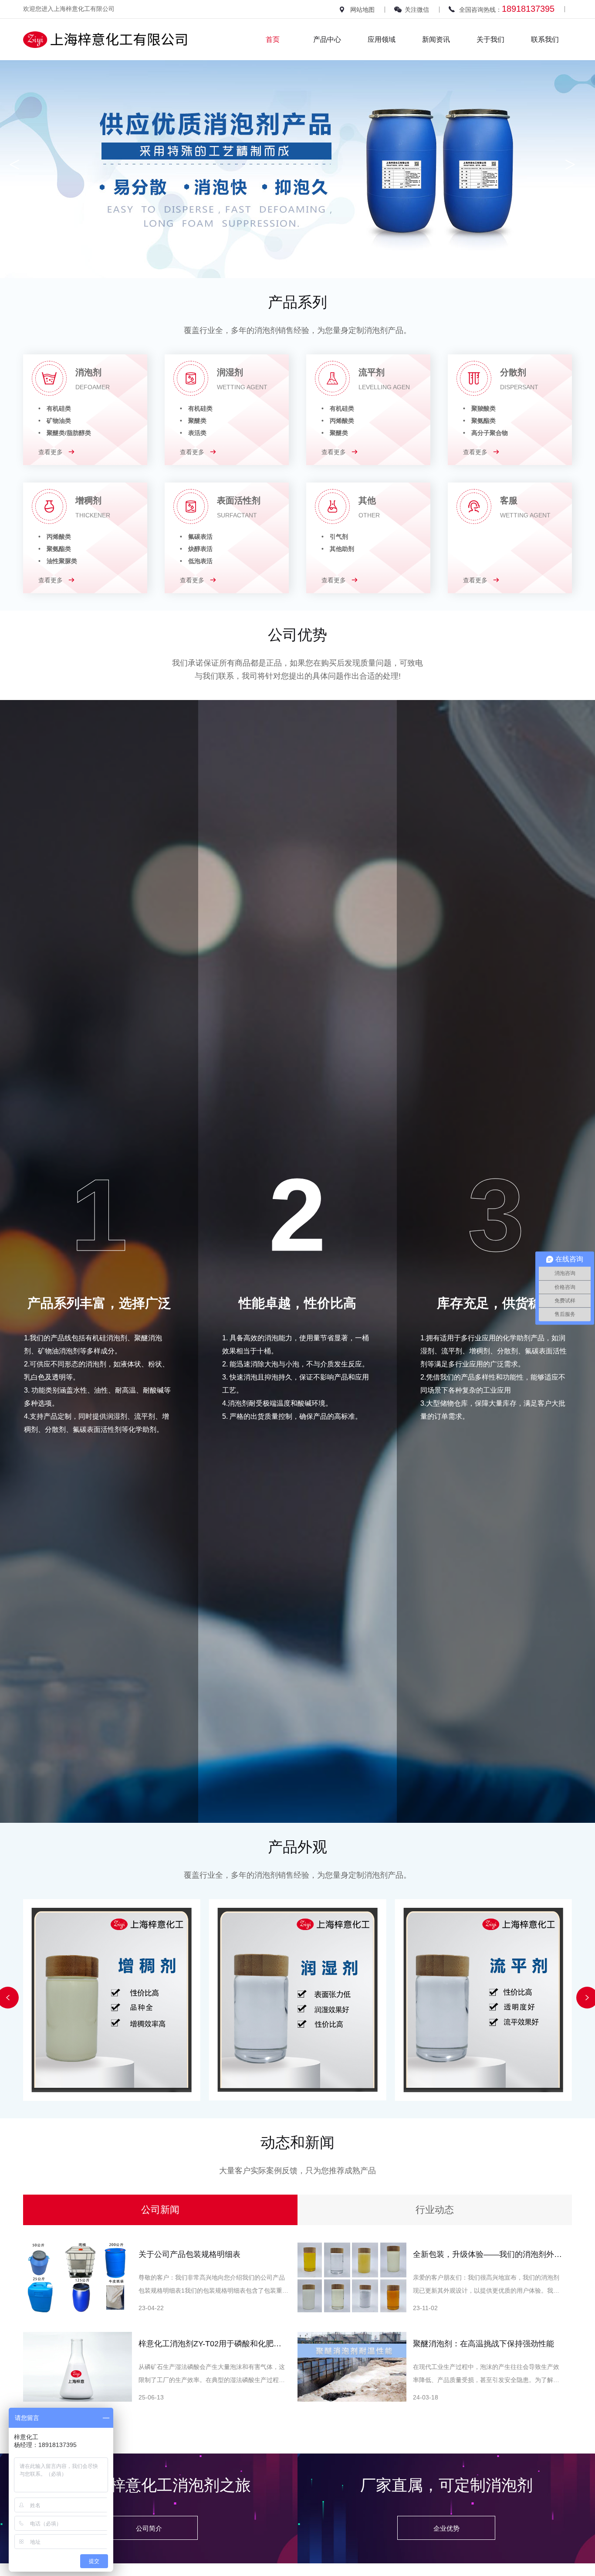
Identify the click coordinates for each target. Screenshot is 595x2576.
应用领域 (382, 39)
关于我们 (490, 39)
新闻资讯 (436, 39)
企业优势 (446, 2528)
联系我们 (545, 39)
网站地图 (362, 10)
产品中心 (327, 39)
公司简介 (149, 2528)
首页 (273, 39)
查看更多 (51, 452)
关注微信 (417, 10)
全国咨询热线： (507, 9)
